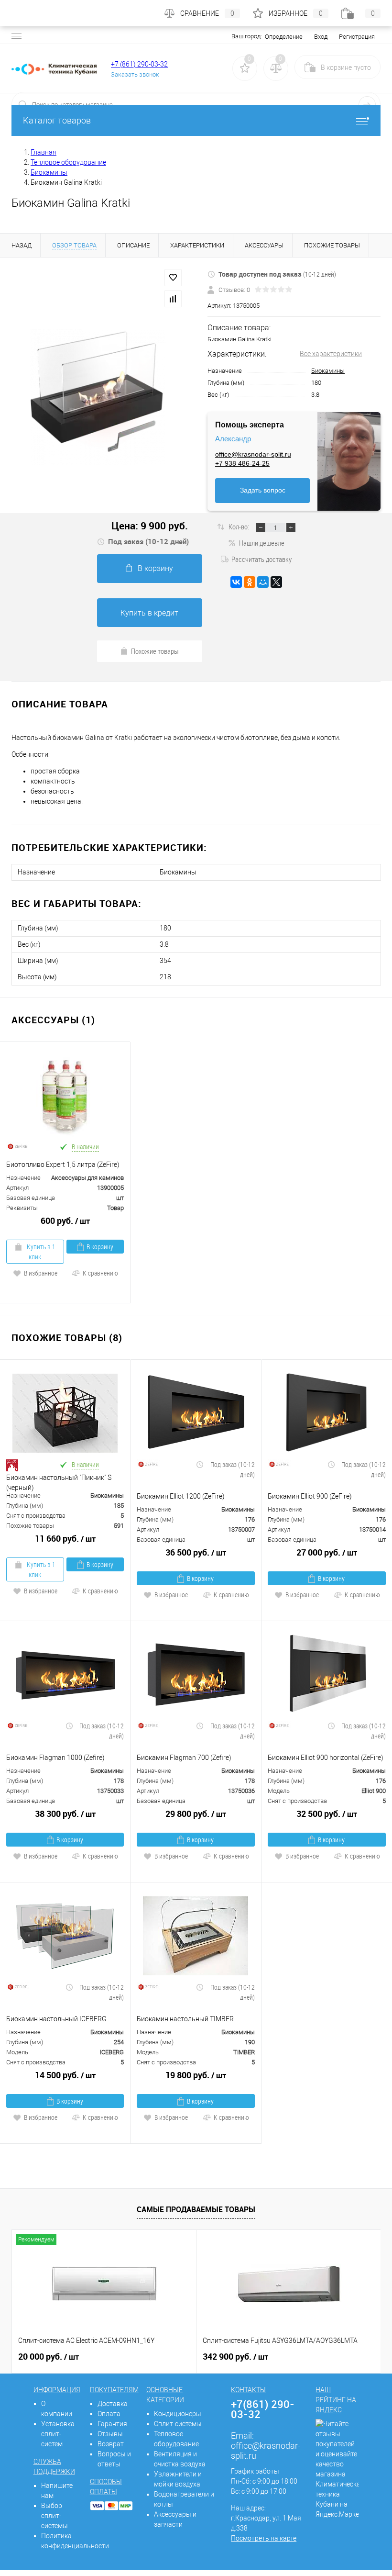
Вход (321, 37)
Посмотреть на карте (264, 2538)
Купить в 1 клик (40, 1252)
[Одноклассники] (250, 582)
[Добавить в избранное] (173, 278)
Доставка (113, 2404)
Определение (284, 37)
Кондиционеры (178, 2414)
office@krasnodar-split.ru (253, 454)
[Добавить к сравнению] (173, 299)
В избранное (41, 1273)
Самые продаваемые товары (196, 2209)
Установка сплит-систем (58, 2434)
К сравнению (100, 1273)
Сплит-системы (178, 2424)
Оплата (109, 2414)
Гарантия (112, 2424)
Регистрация (357, 37)
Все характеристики (331, 354)
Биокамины (328, 371)
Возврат (111, 2444)
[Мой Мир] (263, 582)
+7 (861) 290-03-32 (139, 64)
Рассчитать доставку (261, 559)
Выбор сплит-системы (54, 2516)
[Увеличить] (98, 397)
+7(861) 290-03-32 (263, 2409)
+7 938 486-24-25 (242, 463)
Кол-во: (240, 526)
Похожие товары (155, 651)
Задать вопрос (263, 490)
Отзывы (110, 2434)
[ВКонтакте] (236, 582)
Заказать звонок (135, 74)
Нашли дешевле (262, 543)
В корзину (155, 568)
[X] (276, 582)
